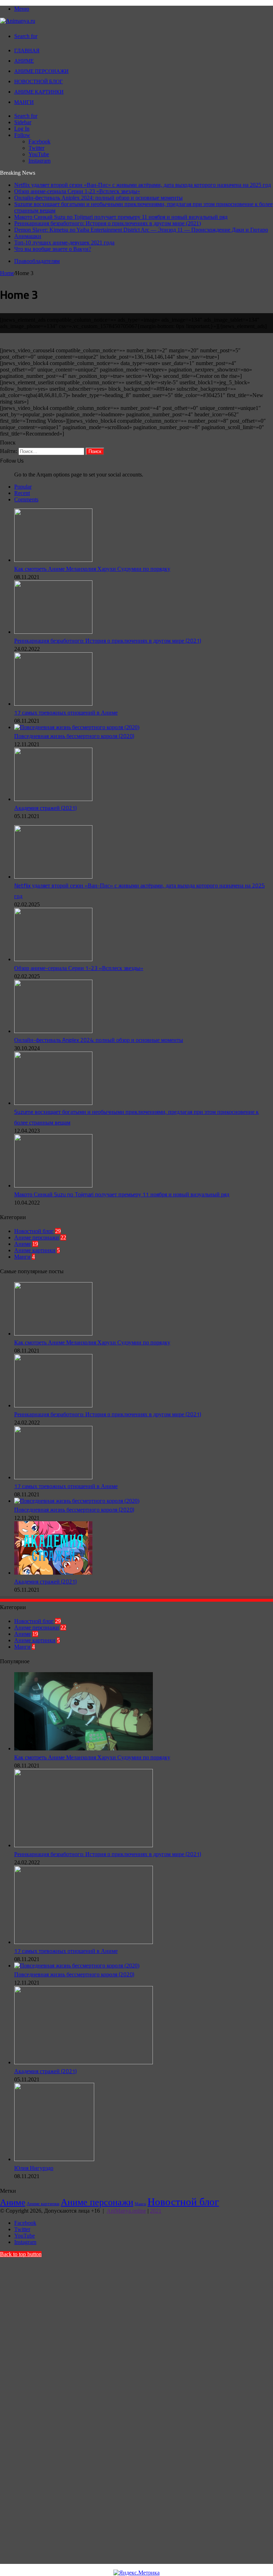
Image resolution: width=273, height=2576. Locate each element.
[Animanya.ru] (18, 21)
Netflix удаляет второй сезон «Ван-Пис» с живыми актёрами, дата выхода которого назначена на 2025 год (143, 185)
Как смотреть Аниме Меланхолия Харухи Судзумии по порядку (92, 569)
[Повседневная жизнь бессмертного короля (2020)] (77, 727)
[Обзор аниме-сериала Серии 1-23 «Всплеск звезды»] (53, 959)
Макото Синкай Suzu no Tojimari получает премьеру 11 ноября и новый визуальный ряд (121, 217)
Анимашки (28, 236)
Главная (27, 50)
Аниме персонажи (41, 71)
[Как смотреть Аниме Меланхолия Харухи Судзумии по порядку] (53, 560)
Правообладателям (37, 261)
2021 (156, 2211)
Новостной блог (39, 81)
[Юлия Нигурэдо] (54, 2159)
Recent (22, 493)
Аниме (24, 61)
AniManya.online (126, 2211)
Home (7, 273)
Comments (26, 499)
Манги (24, 102)
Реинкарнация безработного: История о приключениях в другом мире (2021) (108, 223)
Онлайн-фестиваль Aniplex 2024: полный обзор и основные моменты (98, 198)
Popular (23, 487)
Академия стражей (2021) (45, 808)
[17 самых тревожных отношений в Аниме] (53, 704)
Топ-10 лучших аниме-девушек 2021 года (64, 243)
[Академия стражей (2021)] (53, 799)
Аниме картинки (39, 92)
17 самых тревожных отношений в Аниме (66, 712)
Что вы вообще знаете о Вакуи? (53, 249)
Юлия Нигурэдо (34, 2168)
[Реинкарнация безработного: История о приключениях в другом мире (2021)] (53, 632)
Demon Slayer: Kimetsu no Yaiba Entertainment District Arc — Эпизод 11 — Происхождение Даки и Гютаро (141, 230)
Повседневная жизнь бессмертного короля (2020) (74, 736)
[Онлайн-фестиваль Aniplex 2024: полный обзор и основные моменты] (53, 1031)
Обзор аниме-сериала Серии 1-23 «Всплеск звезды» (77, 191)
